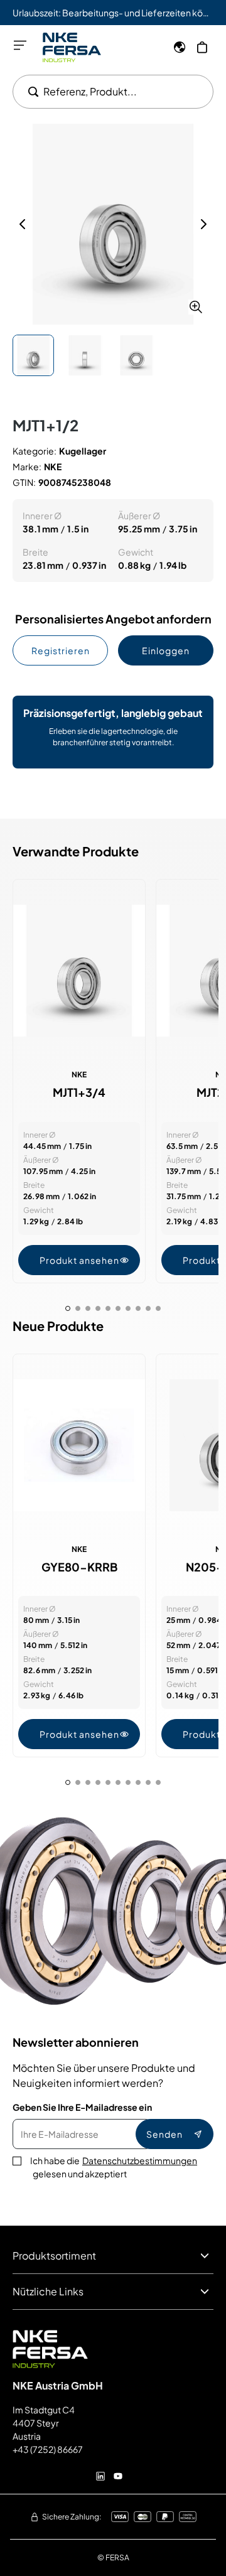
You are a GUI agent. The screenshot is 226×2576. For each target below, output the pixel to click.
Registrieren (61, 650)
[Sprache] (180, 47)
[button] (113, 224)
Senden (164, 2134)
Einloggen (166, 650)
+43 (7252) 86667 (48, 2449)
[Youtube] (118, 2476)
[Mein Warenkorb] (202, 47)
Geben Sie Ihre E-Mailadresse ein (82, 2107)
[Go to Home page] (72, 47)
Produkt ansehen (79, 1260)
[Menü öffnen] (20, 45)
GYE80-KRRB (79, 1567)
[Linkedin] (100, 2476)
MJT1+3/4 (79, 1092)
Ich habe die (114, 2167)
